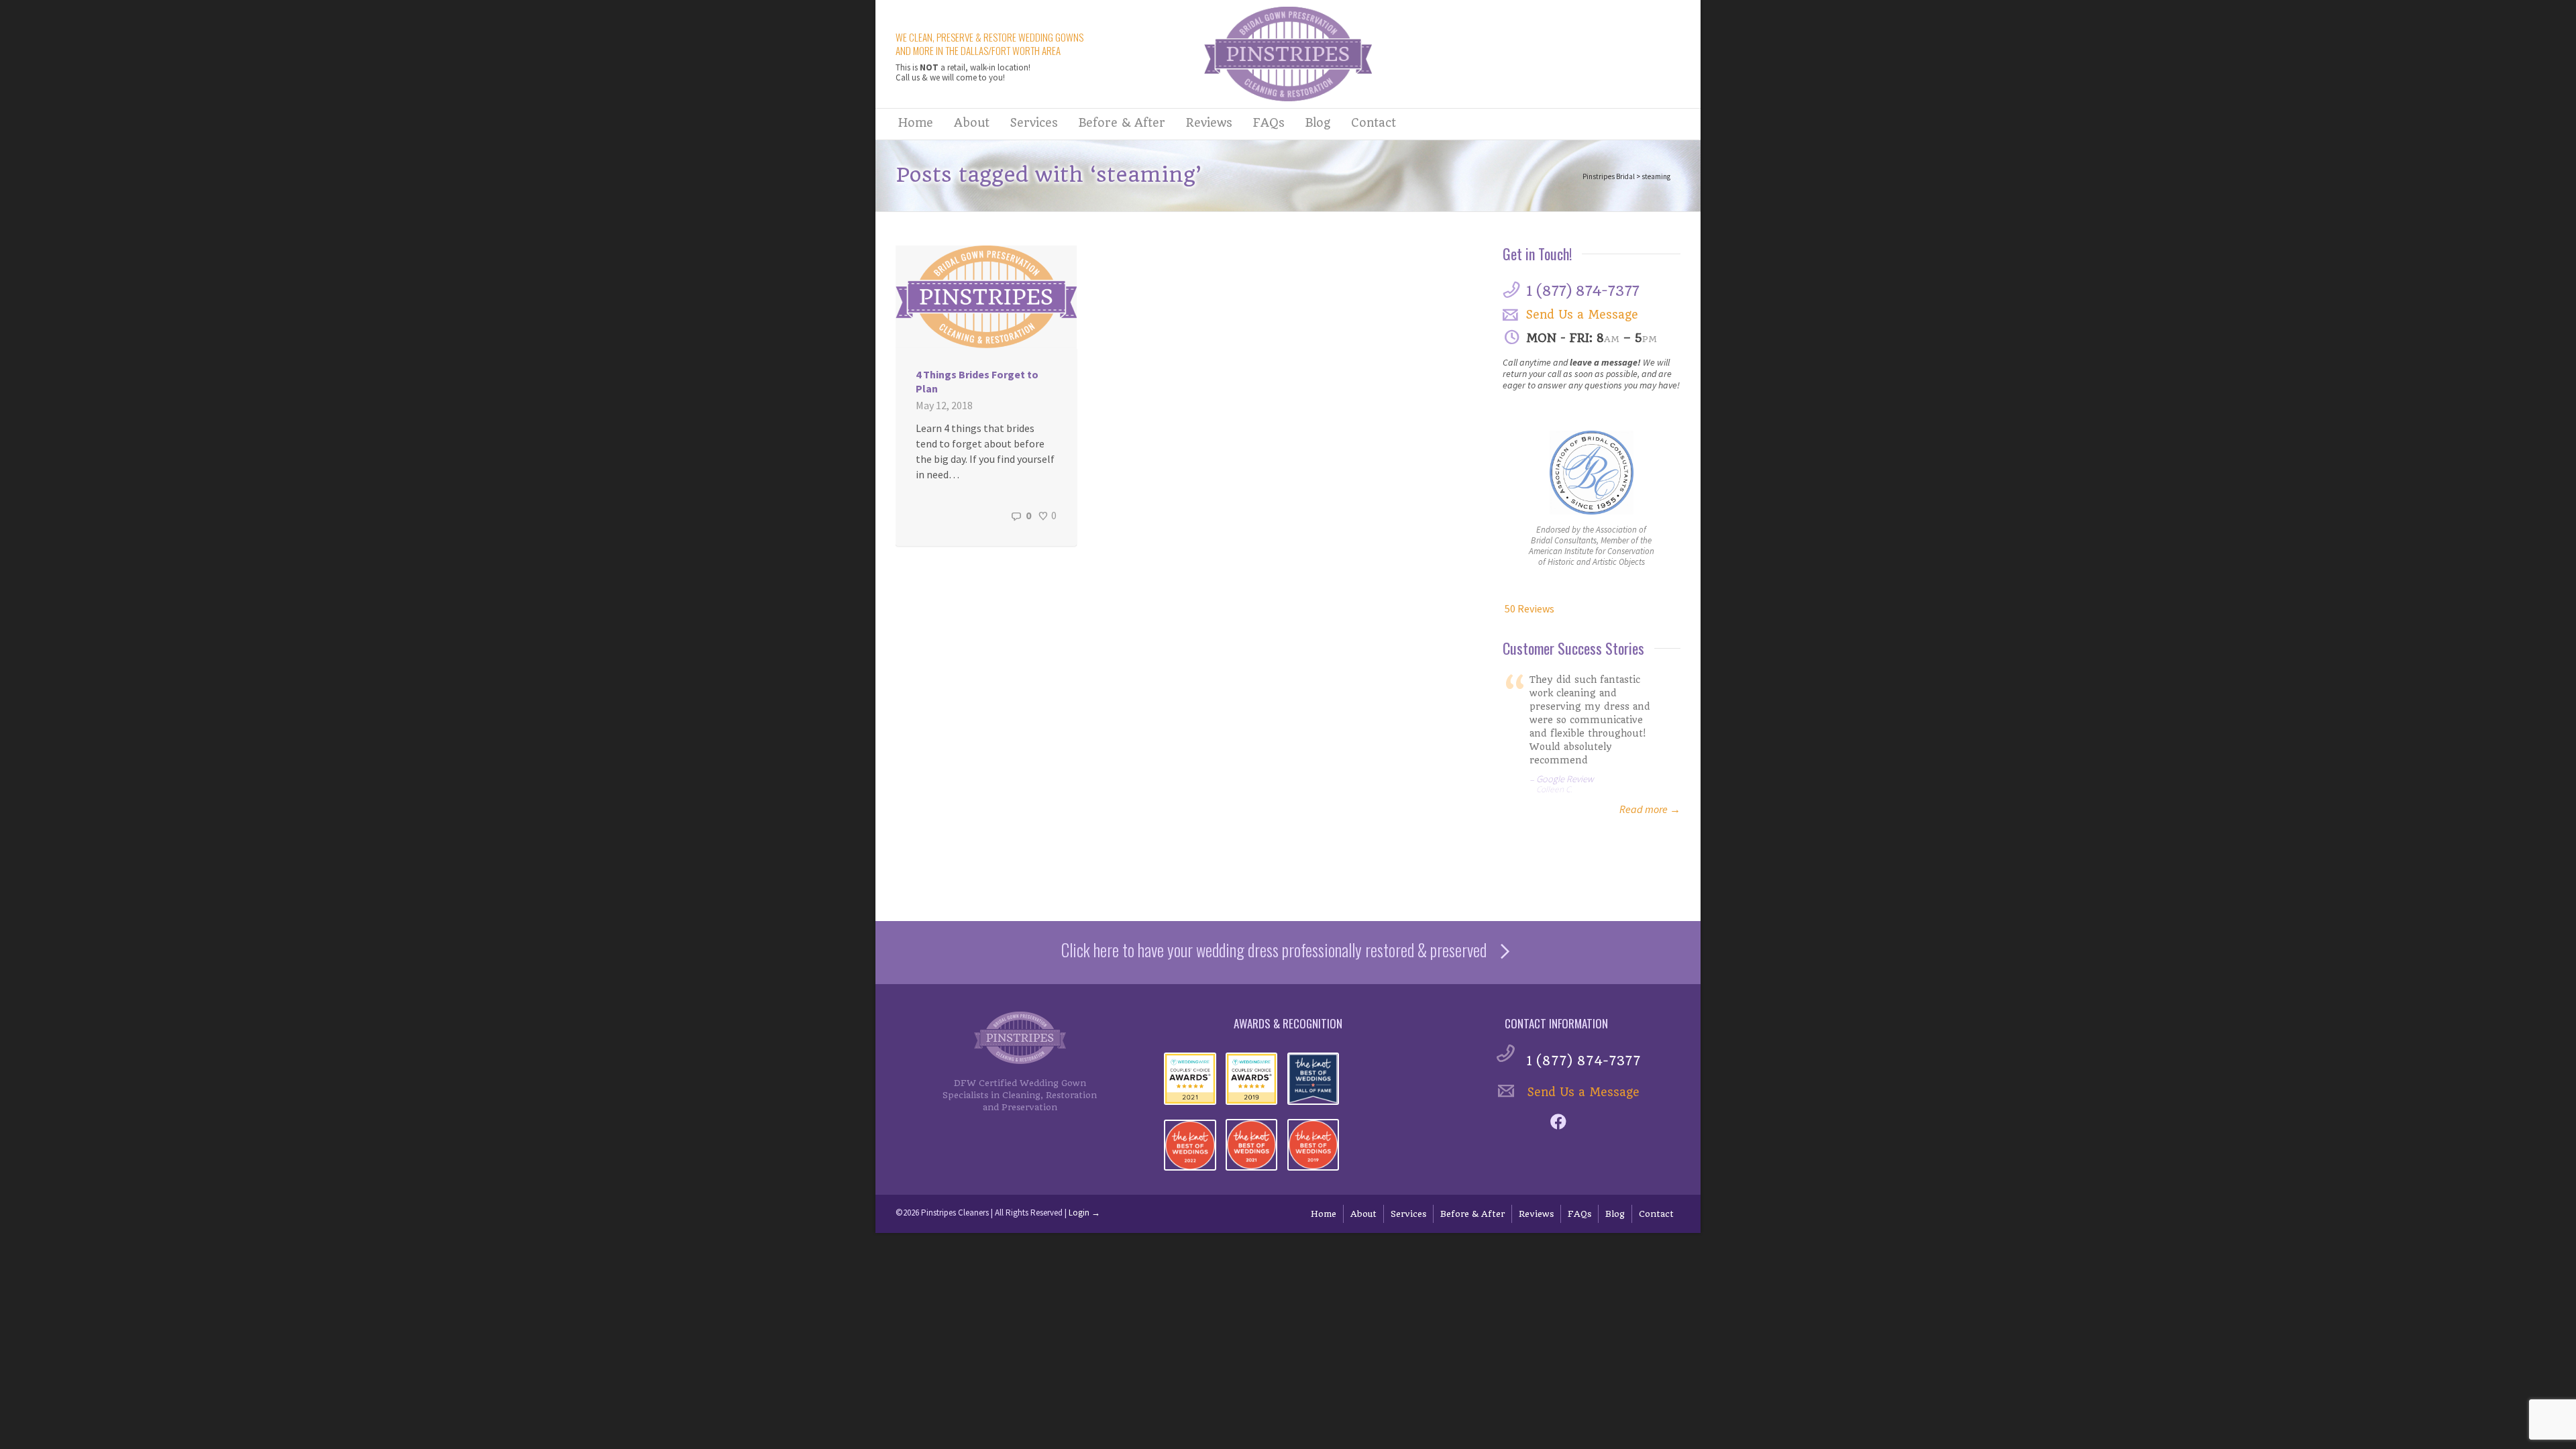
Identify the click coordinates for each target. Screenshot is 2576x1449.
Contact (1374, 123)
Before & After (1122, 123)
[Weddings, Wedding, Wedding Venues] (1504, 608)
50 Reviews (1529, 608)
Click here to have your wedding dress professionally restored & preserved (1274, 950)
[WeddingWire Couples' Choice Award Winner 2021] (1190, 1079)
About (972, 123)
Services (1034, 123)
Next (1668, 734)
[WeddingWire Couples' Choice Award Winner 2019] (1252, 1079)
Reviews (1209, 123)
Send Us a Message (1582, 315)
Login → (1084, 1213)
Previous (1515, 734)
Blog (1318, 123)
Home (916, 123)
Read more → (1650, 809)
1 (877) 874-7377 (1582, 291)
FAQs (1269, 123)
